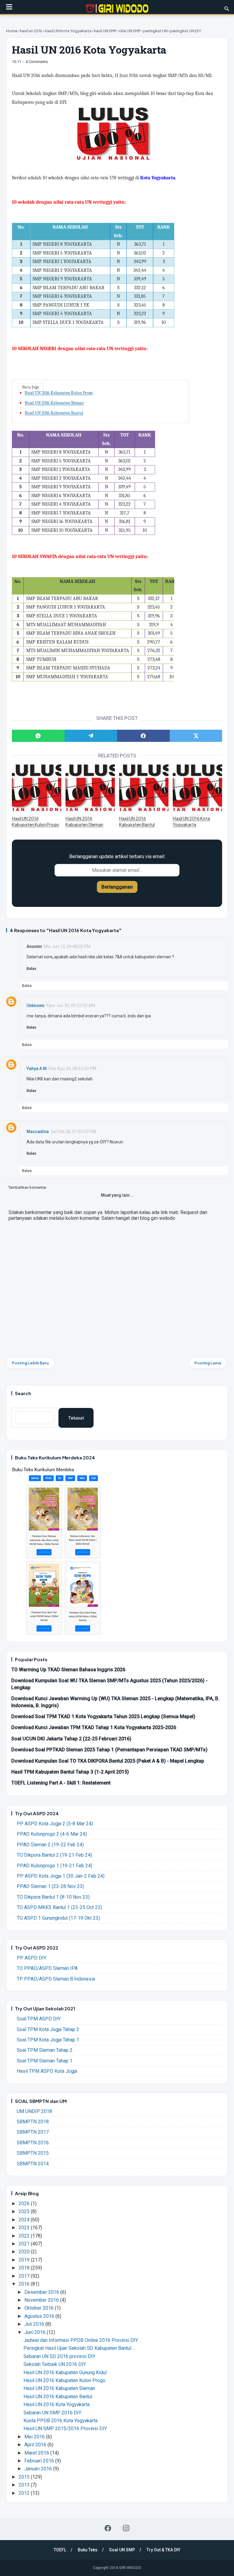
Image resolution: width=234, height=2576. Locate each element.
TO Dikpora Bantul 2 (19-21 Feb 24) (54, 1855)
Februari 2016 (40, 2461)
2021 (25, 2244)
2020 (25, 2252)
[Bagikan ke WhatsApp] (38, 736)
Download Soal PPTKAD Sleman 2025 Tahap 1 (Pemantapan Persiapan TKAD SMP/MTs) (109, 1750)
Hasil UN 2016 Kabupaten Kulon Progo (59, 393)
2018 (25, 2268)
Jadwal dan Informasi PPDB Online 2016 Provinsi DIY (81, 2340)
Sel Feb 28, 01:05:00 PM (73, 1132)
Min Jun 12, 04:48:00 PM (67, 946)
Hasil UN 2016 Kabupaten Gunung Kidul (65, 2372)
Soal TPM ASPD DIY (39, 2019)
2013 (25, 2485)
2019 (25, 2260)
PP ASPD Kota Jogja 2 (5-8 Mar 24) (55, 1824)
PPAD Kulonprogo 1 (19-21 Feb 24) (55, 1866)
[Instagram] (126, 2528)
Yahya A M (37, 1069)
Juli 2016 (35, 2324)
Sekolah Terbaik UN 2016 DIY (55, 2364)
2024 (25, 2220)
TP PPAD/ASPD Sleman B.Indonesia (56, 1979)
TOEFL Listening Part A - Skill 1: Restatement (61, 1783)
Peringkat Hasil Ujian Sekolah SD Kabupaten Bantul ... (79, 2348)
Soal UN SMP (122, 2550)
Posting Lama (208, 1363)
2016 (25, 2284)
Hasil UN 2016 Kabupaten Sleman (54, 403)
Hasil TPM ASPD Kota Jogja (47, 2071)
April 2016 (36, 2445)
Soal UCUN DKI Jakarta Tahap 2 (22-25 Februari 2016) (71, 1739)
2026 (25, 2204)
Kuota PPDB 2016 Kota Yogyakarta (60, 2421)
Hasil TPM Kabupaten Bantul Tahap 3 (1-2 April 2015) (70, 1772)
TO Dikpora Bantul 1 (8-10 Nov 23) (53, 1897)
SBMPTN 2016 (33, 2143)
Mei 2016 (35, 2437)
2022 (25, 2236)
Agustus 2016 (40, 2316)
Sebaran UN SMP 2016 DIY (52, 2413)
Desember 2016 (42, 2292)
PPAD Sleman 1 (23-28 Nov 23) (50, 1886)
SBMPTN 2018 (33, 2122)
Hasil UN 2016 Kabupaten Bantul (54, 413)
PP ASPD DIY (32, 1958)
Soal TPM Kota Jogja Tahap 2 (48, 2029)
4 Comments (37, 62)
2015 (25, 2477)
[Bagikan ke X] (196, 736)
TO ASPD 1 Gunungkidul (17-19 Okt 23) (58, 1918)
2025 (25, 2211)
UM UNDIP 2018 (34, 2111)
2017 (25, 2276)
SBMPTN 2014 (33, 2164)
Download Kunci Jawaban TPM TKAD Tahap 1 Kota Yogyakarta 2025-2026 (94, 1727)
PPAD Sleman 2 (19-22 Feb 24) (50, 1845)
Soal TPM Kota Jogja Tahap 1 (48, 2040)
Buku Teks (88, 2550)
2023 (25, 2228)
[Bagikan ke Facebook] (143, 736)
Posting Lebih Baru (30, 1363)
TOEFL (60, 2550)
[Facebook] (108, 2528)
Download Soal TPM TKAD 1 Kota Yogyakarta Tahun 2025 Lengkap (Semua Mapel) (103, 1716)
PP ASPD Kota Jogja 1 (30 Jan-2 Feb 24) (61, 1876)
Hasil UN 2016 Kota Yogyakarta (191, 821)
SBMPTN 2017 (33, 2132)
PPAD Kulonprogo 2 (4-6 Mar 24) (52, 1834)
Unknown (35, 1005)
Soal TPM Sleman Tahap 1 (45, 2061)
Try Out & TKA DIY (163, 2550)
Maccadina (38, 1132)
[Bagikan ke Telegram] (91, 736)
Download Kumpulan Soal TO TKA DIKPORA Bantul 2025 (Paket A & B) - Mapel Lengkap (108, 1761)
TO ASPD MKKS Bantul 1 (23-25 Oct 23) (59, 1907)
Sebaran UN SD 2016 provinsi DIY (59, 2356)
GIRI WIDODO (130, 2568)
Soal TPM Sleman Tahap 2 (45, 2050)
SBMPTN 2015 (33, 2153)
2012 (25, 2493)
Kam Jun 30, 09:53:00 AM (71, 1005)
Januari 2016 (39, 2469)
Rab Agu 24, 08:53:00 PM (72, 1069)
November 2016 (42, 2300)
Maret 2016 (37, 2453)
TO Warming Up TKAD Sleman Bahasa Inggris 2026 (68, 1670)
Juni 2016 (35, 2332)
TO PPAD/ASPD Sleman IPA (47, 1968)
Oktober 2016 (40, 2308)
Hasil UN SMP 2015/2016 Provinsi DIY (65, 2429)
